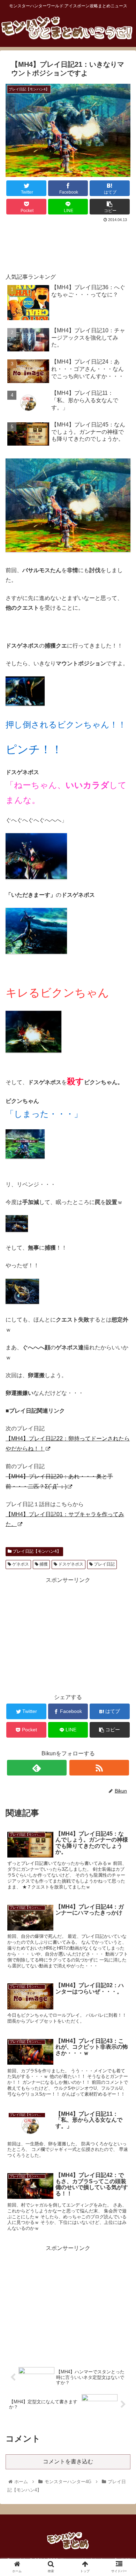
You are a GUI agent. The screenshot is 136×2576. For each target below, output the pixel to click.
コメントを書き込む (68, 2461)
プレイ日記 (104, 1564)
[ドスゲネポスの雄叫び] (36, 952)
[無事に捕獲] (22, 1302)
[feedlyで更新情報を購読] (37, 1768)
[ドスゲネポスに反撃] (33, 1051)
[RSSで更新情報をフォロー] (99, 1768)
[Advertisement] (68, 245)
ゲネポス (20, 1564)
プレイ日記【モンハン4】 (36, 1551)
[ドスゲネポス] (25, 704)
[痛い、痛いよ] (68, 550)
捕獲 (43, 1564)
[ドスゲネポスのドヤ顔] (36, 877)
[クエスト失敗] (25, 1157)
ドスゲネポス (70, 1564)
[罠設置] (17, 1230)
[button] (122, 1354)
